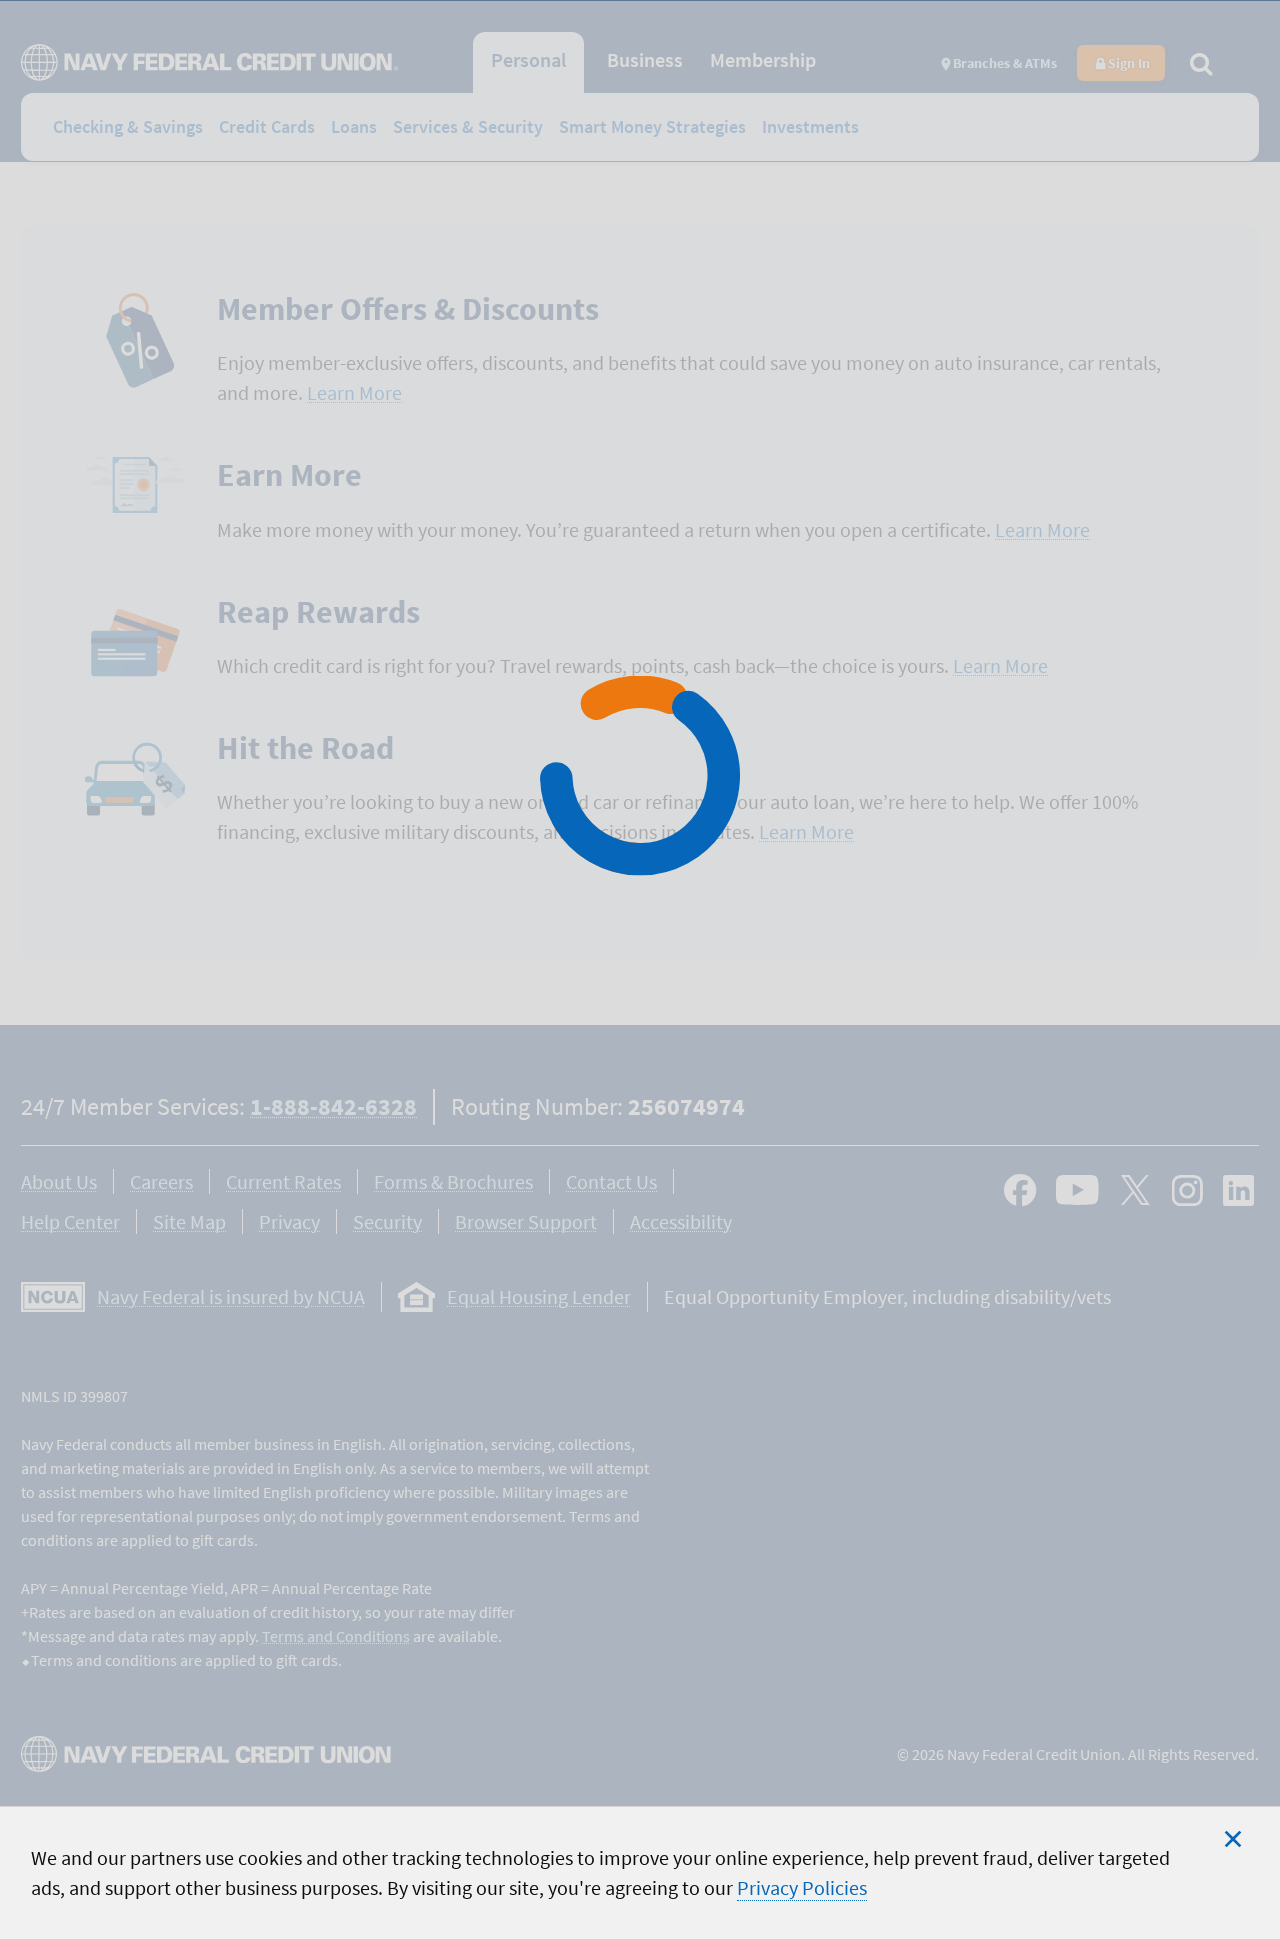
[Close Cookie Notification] (1233, 1839)
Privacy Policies (802, 1887)
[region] (640, 1872)
